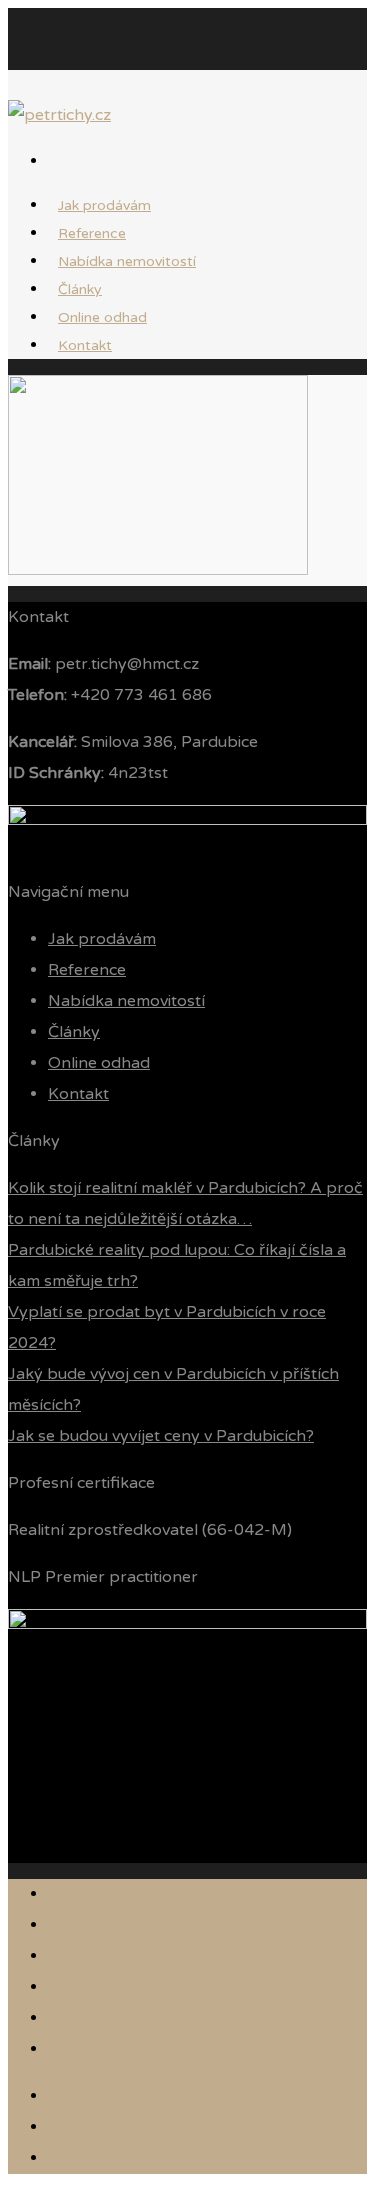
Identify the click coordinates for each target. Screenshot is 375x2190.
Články (74, 1032)
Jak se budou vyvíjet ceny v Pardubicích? (161, 1436)
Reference (87, 970)
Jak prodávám (102, 939)
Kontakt (85, 345)
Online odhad (99, 1063)
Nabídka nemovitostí (127, 261)
